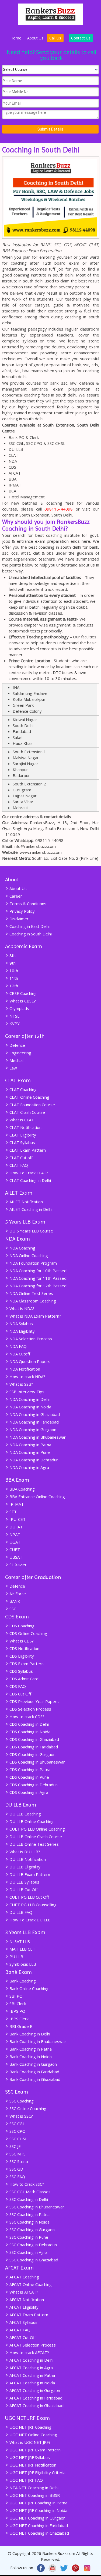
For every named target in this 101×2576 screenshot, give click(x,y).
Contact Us (81, 38)
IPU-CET (17, 1519)
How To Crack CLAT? (28, 1173)
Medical (16, 1060)
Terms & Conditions (27, 904)
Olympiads (19, 1008)
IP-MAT (16, 1504)
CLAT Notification (25, 1127)
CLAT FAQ (18, 1165)
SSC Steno (18, 2161)
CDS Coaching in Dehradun (33, 1785)
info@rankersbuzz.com (35, 846)
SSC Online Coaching (27, 2108)
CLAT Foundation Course (32, 1105)
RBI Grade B (20, 2026)
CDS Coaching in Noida (29, 1732)
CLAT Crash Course (27, 1112)
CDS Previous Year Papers (34, 1701)
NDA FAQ (18, 1346)
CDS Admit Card (23, 1679)
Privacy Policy (22, 911)
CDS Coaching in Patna (29, 1769)
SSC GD (16, 2169)
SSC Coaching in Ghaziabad (33, 2260)
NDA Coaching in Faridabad (34, 1422)
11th (13, 978)
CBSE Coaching (22, 993)
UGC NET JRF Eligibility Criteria (37, 2472)
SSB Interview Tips (26, 1392)
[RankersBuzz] (51, 24)
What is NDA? (21, 1308)
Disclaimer (18, 919)
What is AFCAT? (23, 2292)
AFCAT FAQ (19, 2330)
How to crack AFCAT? (29, 2352)
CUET (14, 1549)
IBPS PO (17, 2011)
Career (15, 896)
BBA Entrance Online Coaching (37, 1497)
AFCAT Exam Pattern (28, 2315)
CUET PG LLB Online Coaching (37, 1829)
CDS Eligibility (21, 1656)
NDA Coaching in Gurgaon (32, 1429)
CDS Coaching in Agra (28, 1792)
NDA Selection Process (30, 1339)
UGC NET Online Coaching (33, 2435)
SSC (12, 1609)
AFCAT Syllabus (23, 2322)
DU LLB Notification (27, 1859)
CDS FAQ (17, 1686)
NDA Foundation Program (33, 1263)
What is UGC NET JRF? (29, 2442)
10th (13, 971)
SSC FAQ (17, 2177)
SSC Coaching (21, 2101)
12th (13, 986)
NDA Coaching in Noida (30, 1407)
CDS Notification (24, 1648)
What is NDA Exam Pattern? (35, 1316)
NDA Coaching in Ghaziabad (34, 1414)
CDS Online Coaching (28, 1633)
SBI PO (15, 1996)
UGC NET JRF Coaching (30, 2427)
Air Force (17, 1594)
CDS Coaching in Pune (29, 1777)
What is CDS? (21, 1641)
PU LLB (16, 1957)
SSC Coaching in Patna (29, 2214)
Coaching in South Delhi (30, 934)
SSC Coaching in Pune (28, 2237)
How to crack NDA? (27, 1377)
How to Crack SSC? (26, 2184)
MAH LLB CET (22, 1949)
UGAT (14, 1542)
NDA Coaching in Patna (30, 1445)
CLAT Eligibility (22, 1135)
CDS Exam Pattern (26, 1664)
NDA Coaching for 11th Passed (37, 1278)
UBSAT (15, 1557)
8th (12, 955)
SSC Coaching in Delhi (28, 2199)
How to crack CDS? (26, 1717)
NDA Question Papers (29, 1361)
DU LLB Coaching (25, 1814)
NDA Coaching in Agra (29, 1467)
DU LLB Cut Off (23, 1889)
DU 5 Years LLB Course (31, 1231)
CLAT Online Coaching (29, 1097)
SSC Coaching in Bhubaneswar (36, 2207)
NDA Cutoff (19, 1354)
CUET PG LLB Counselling (32, 1905)
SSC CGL (17, 2124)
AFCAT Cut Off (22, 2337)
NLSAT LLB (19, 1941)
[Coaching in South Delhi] (51, 239)
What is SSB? (21, 1384)
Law (13, 1068)
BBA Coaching (22, 1489)
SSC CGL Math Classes (29, 2192)
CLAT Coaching (22, 1089)
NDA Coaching (22, 1248)
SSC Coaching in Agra (28, 2252)
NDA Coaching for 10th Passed (37, 1271)
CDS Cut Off (20, 1694)
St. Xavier (18, 1565)
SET (13, 1512)
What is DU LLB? (24, 1852)
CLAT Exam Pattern (27, 1150)
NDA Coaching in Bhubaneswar (37, 1437)
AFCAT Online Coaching (30, 2284)
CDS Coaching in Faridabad (33, 1747)
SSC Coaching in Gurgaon (32, 2230)
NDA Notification (24, 1369)
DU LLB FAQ (20, 1912)
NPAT (14, 1534)
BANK (14, 1601)
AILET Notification (26, 1202)
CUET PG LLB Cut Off (29, 1897)
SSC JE (15, 2146)
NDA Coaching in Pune (29, 1452)
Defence (17, 1045)
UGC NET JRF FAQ (26, 2480)
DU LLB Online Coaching (31, 1821)
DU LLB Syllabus (24, 1882)
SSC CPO (17, 2131)
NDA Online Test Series (31, 1293)
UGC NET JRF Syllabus (29, 2457)
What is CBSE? (22, 1001)
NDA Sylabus (21, 1324)
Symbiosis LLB (22, 1964)
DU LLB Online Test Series (34, 1844)
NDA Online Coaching (28, 1255)
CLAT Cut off (20, 1158)
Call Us (55, 38)
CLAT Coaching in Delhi (30, 1180)
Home (16, 38)
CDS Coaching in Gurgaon (32, 1754)
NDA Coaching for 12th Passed (37, 1286)
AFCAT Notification (26, 2300)
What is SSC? (21, 2116)
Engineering (20, 1053)
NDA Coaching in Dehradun (33, 1460)
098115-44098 (59, 509)
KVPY (14, 1024)
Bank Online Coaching (28, 1988)
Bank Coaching (22, 1981)
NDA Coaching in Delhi (29, 1399)
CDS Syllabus (21, 1671)
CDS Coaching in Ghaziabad (34, 1739)
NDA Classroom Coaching (32, 1301)
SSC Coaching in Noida (29, 2222)
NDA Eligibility (22, 1331)
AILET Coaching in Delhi (30, 1209)
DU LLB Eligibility (24, 1867)
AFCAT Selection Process (32, 2345)
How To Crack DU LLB (29, 1920)
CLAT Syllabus (22, 1142)
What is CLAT (21, 1120)
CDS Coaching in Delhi (29, 1724)
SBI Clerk (17, 2004)
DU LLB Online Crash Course (35, 1837)
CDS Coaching (21, 1626)
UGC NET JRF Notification (32, 2465)
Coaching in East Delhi (29, 926)
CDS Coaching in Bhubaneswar (37, 1762)
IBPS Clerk (18, 2019)
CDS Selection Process (30, 1709)
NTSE (14, 1016)
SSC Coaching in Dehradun (33, 2245)
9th (12, 963)
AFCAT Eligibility (23, 2307)
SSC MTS (17, 2154)
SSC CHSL (18, 2139)
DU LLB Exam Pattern (29, 1874)
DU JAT (15, 1527)
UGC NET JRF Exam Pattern (34, 2450)
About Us (35, 38)
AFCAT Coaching (24, 2277)
